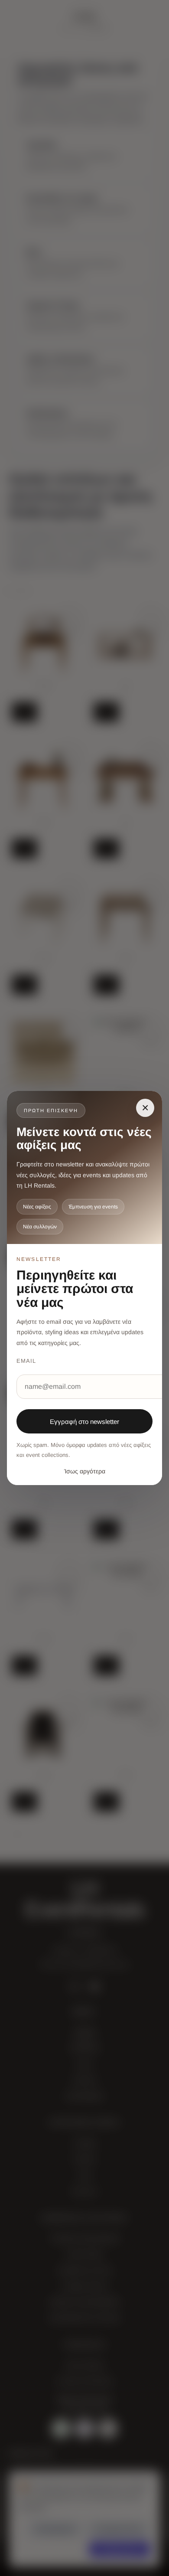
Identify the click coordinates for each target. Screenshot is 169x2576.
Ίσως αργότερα (85, 1471)
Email (26, 1361)
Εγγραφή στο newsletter (84, 1422)
